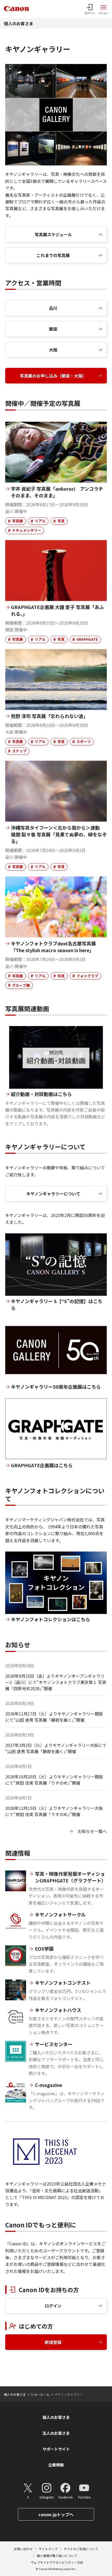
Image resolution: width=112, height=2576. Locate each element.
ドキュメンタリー (27, 530)
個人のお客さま (18, 23)
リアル (40, 521)
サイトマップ (48, 2549)
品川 (53, 308)
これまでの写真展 (53, 255)
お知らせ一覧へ (92, 1831)
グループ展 (21, 985)
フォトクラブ (87, 976)
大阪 (53, 350)
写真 (61, 521)
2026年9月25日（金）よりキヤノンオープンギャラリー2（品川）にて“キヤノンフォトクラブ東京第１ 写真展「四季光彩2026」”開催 (56, 1682)
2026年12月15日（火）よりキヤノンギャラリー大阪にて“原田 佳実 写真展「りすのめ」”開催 (54, 1811)
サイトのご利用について (81, 2549)
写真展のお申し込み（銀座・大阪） (53, 376)
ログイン (53, 2306)
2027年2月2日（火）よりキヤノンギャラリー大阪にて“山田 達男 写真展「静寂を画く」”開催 (56, 1748)
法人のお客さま (56, 2433)
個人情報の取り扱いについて (57, 2556)
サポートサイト (56, 2449)
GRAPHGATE (87, 639)
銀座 (53, 329)
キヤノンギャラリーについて (53, 1194)
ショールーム (40, 2394)
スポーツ (84, 741)
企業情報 (56, 2465)
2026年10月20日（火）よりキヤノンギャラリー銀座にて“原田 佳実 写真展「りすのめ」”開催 (54, 1780)
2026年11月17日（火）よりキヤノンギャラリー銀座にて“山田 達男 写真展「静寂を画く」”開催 (54, 1717)
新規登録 (53, 2342)
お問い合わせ (23, 2549)
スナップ (19, 751)
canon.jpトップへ (56, 2514)
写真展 (17, 521)
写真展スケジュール (53, 234)
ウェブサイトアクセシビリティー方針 (57, 2562)
